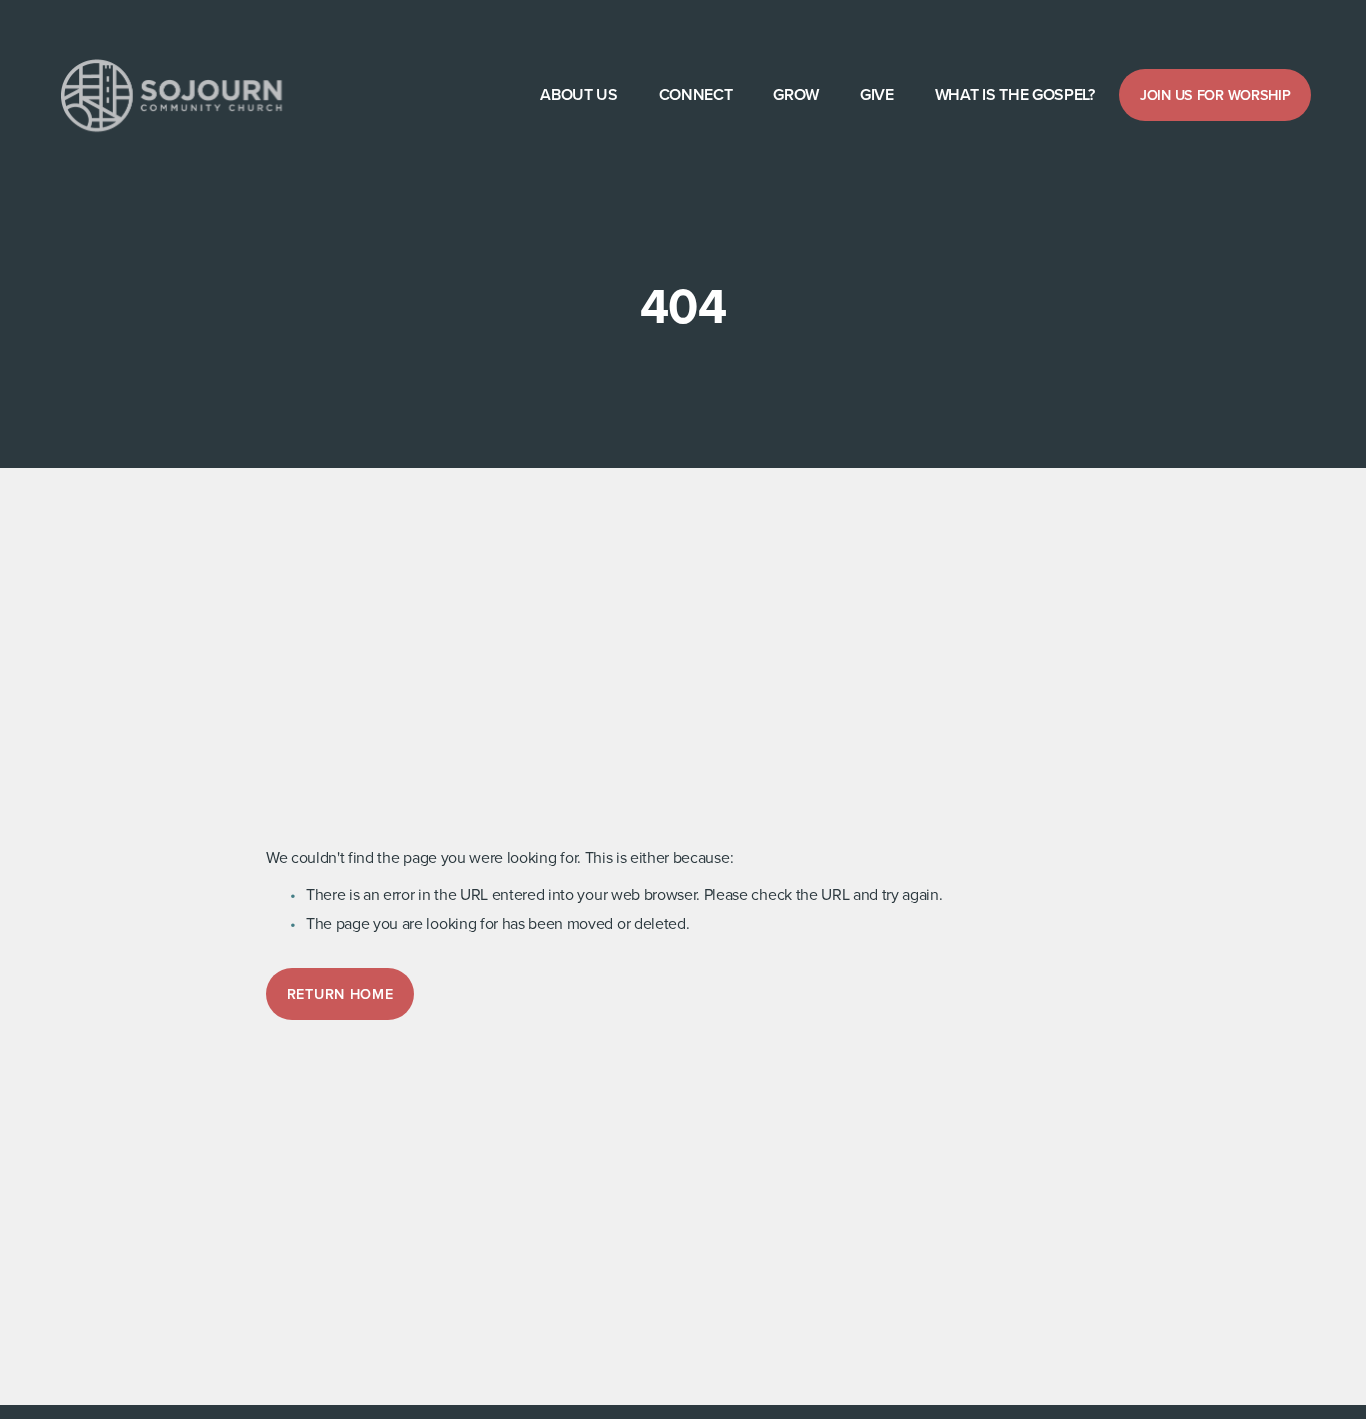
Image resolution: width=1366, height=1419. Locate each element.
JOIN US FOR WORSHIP (1215, 95)
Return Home (340, 994)
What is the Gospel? (1015, 94)
